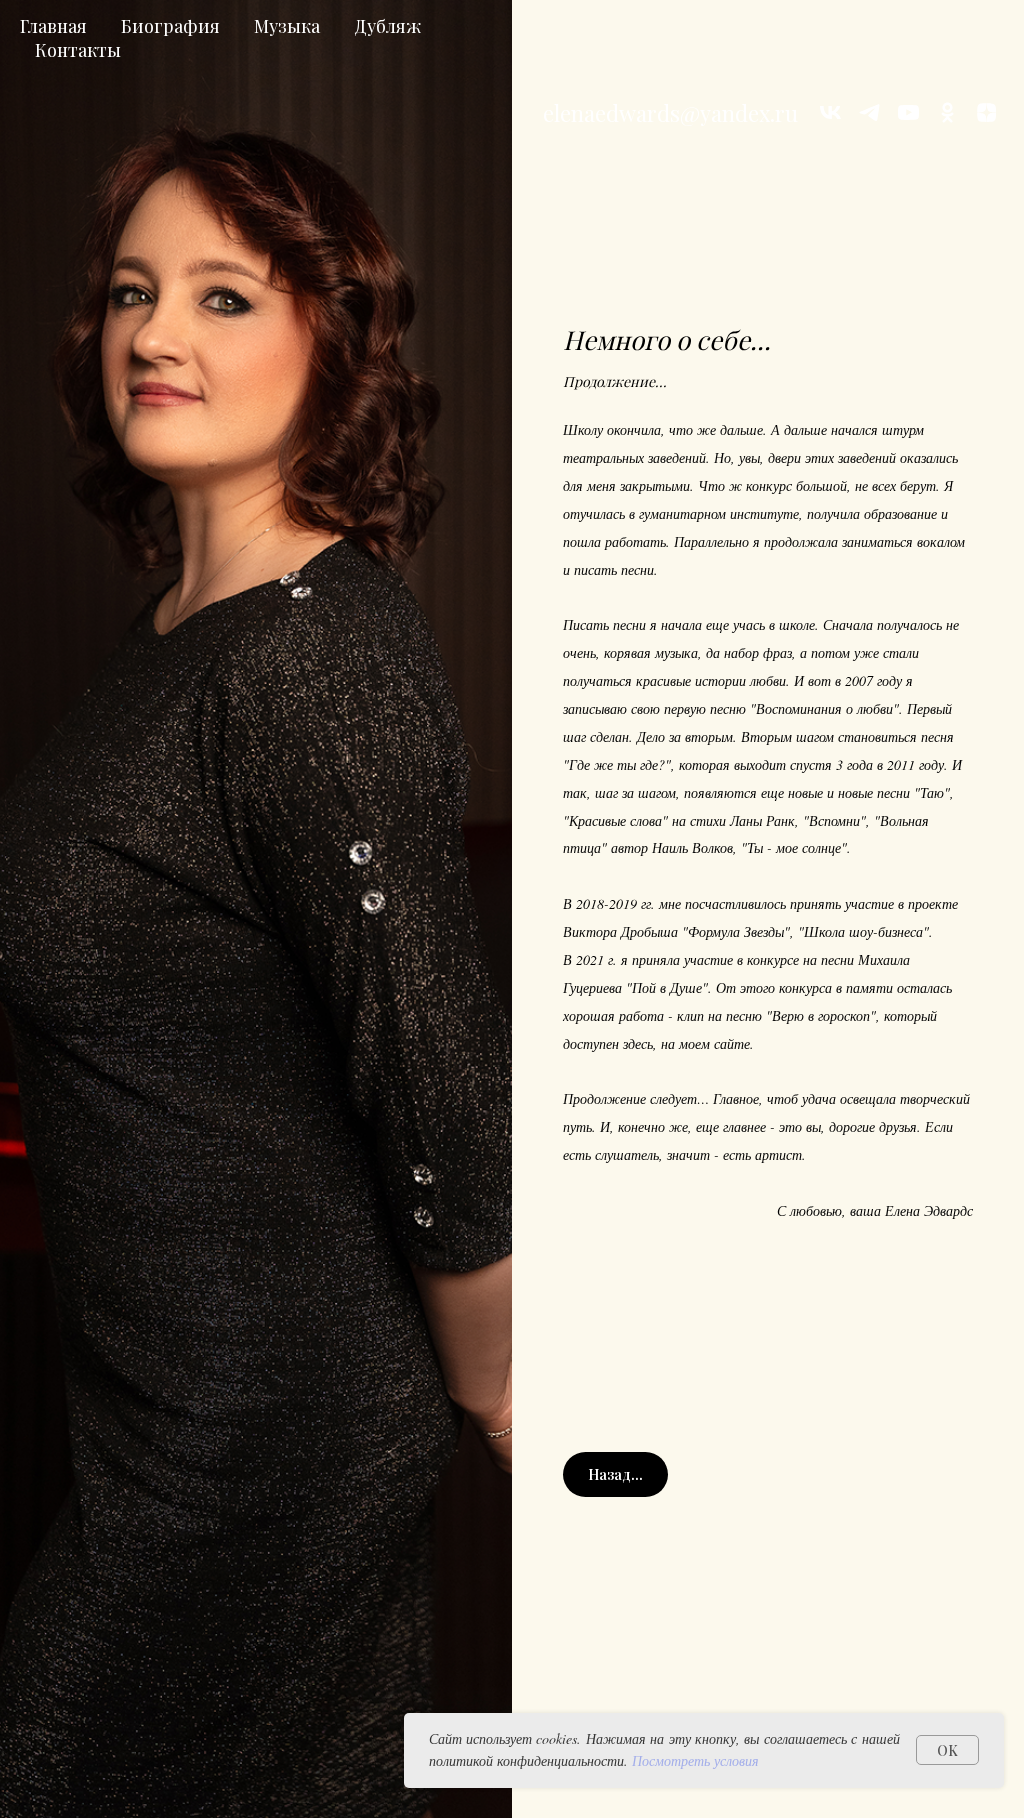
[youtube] (908, 112)
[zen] (986, 112)
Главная (53, 26)
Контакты (78, 50)
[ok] (947, 112)
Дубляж (387, 26)
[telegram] (869, 112)
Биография (170, 26)
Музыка (287, 26)
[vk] (830, 112)
